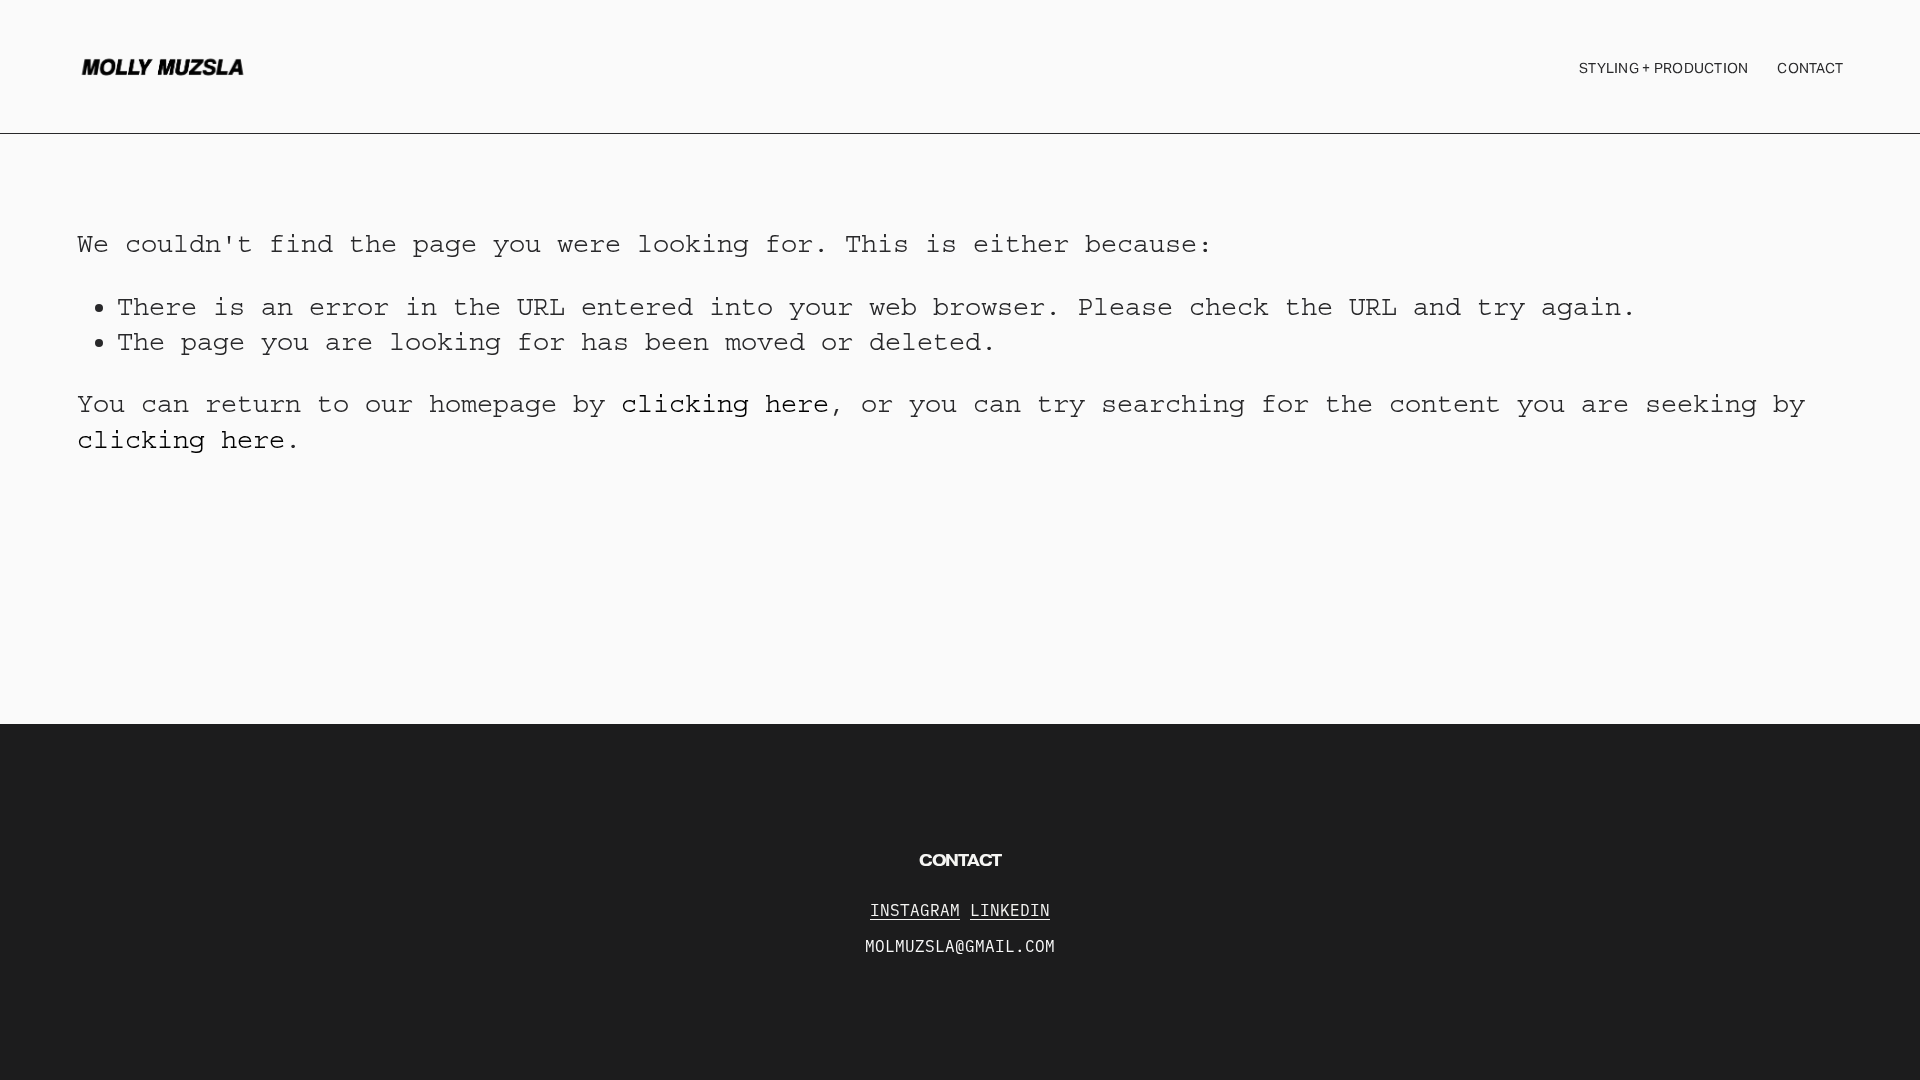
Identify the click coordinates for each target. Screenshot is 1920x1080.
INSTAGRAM (915, 909)
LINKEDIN (1010, 909)
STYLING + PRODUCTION (1663, 68)
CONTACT (1810, 68)
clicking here (725, 404)
